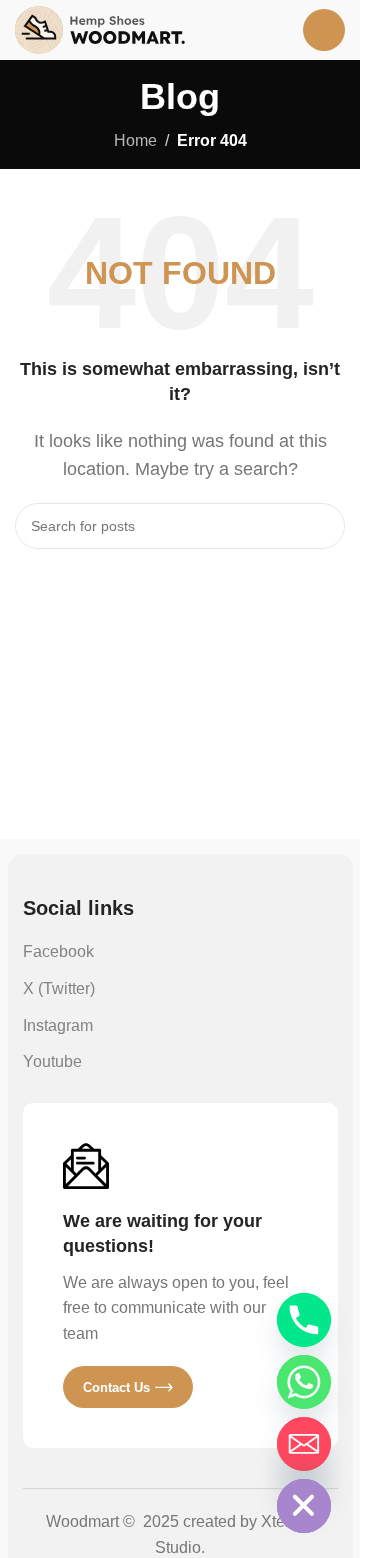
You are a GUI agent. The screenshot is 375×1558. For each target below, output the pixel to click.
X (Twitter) (59, 988)
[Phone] (304, 1320)
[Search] (322, 526)
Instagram (58, 1025)
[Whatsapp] (304, 1382)
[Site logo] (100, 28)
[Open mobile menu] (324, 30)
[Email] (304, 1444)
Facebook (58, 951)
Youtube (52, 1061)
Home (135, 140)
